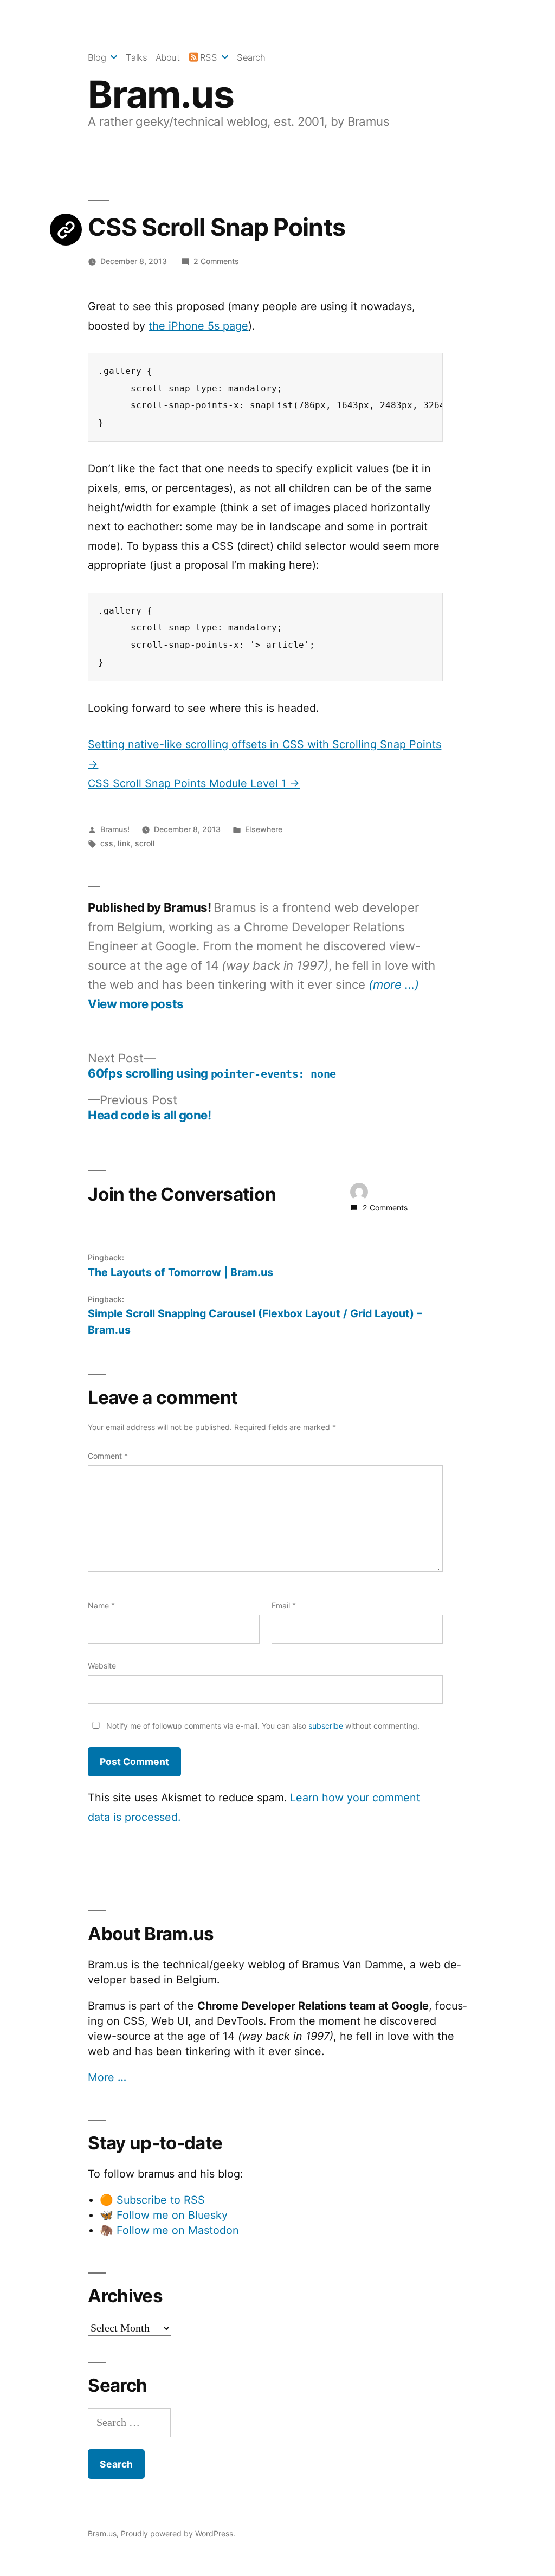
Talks (136, 57)
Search (251, 57)
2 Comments (216, 261)
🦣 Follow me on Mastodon (169, 2230)
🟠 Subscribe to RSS (152, 2200)
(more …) (394, 984)
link (124, 843)
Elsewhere (264, 829)
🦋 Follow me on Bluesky (164, 2215)
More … (107, 2077)
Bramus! (115, 829)
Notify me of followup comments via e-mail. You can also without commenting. (262, 1726)
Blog (97, 57)
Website (102, 1666)
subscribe (326, 1726)
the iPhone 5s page (198, 326)
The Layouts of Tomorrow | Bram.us (180, 1272)
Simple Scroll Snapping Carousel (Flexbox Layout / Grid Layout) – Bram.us (255, 1321)
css (107, 843)
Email (284, 1605)
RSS (208, 57)
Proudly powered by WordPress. (178, 2533)
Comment (108, 1456)
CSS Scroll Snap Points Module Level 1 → (194, 783)
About (168, 57)
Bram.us (161, 94)
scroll (145, 843)
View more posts (135, 1004)
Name (101, 1605)
